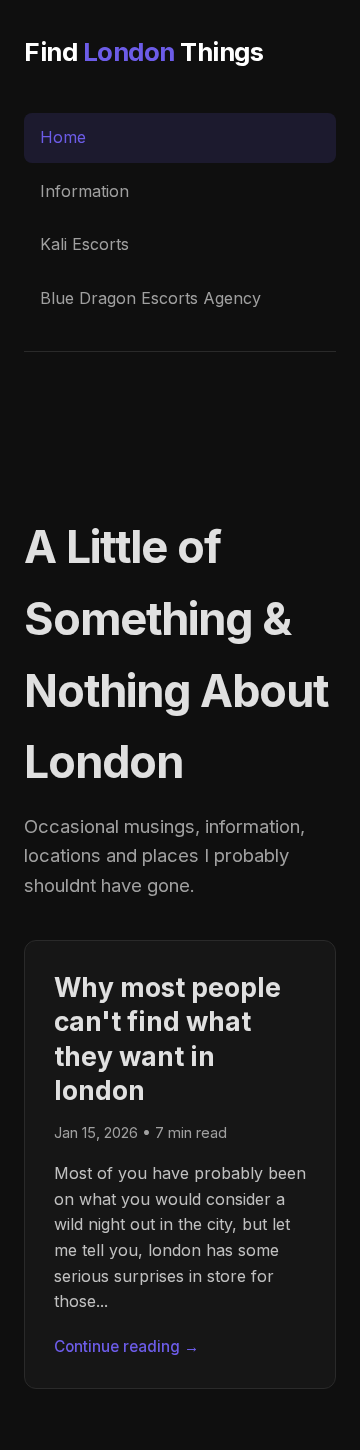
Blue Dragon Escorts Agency (150, 298)
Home (63, 137)
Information (84, 191)
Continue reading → (126, 1346)
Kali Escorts (84, 244)
